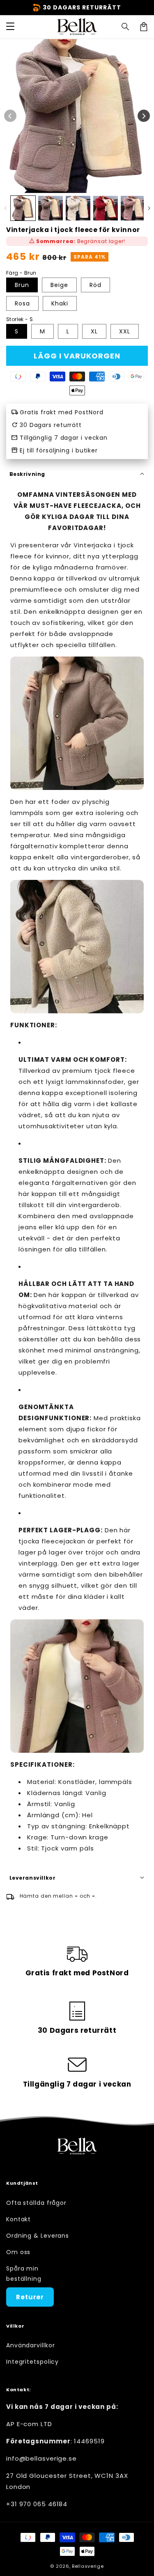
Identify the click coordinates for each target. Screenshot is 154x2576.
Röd (95, 285)
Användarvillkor (31, 2345)
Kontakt (18, 2219)
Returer (30, 2297)
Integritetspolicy (32, 2362)
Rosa (22, 303)
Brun (22, 285)
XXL (125, 331)
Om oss (18, 2252)
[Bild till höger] (144, 116)
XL (94, 331)
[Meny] (10, 27)
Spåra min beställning (24, 2274)
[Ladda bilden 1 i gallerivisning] (23, 208)
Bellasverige (88, 2566)
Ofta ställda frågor (36, 2203)
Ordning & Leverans (38, 2236)
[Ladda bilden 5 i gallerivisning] (133, 208)
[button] (126, 27)
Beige (59, 285)
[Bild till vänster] (10, 116)
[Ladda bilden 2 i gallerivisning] (51, 208)
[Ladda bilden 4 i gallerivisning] (106, 208)
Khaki (60, 303)
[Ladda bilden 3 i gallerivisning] (78, 208)
